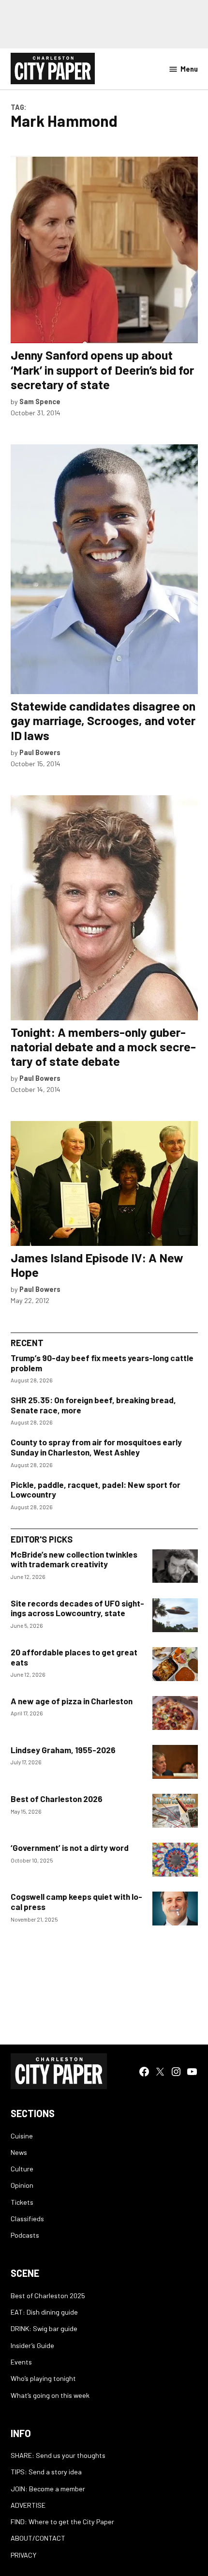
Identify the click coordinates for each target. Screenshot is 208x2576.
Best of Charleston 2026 (57, 1799)
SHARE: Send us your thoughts (58, 2455)
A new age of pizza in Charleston (72, 1701)
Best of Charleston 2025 (48, 2296)
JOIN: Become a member (48, 2489)
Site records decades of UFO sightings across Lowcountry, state (77, 1608)
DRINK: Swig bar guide (44, 2328)
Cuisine (22, 2136)
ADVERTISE (28, 2505)
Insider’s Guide (32, 2345)
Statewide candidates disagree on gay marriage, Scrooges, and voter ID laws (103, 720)
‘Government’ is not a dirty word (70, 1848)
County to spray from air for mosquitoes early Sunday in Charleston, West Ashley (96, 1447)
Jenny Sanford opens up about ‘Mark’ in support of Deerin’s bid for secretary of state (102, 369)
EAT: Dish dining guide (44, 2312)
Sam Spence (40, 402)
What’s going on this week (50, 2395)
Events (21, 2362)
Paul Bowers (40, 752)
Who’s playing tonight (43, 2378)
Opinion (22, 2185)
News (19, 2152)
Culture (22, 2169)
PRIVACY (23, 2555)
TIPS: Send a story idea (46, 2472)
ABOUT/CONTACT (38, 2538)
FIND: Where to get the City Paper (62, 2522)
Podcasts (25, 2235)
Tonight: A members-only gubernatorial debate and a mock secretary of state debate (103, 1046)
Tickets (22, 2202)
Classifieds (27, 2219)
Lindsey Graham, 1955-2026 (63, 1750)
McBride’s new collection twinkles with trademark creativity (74, 1559)
